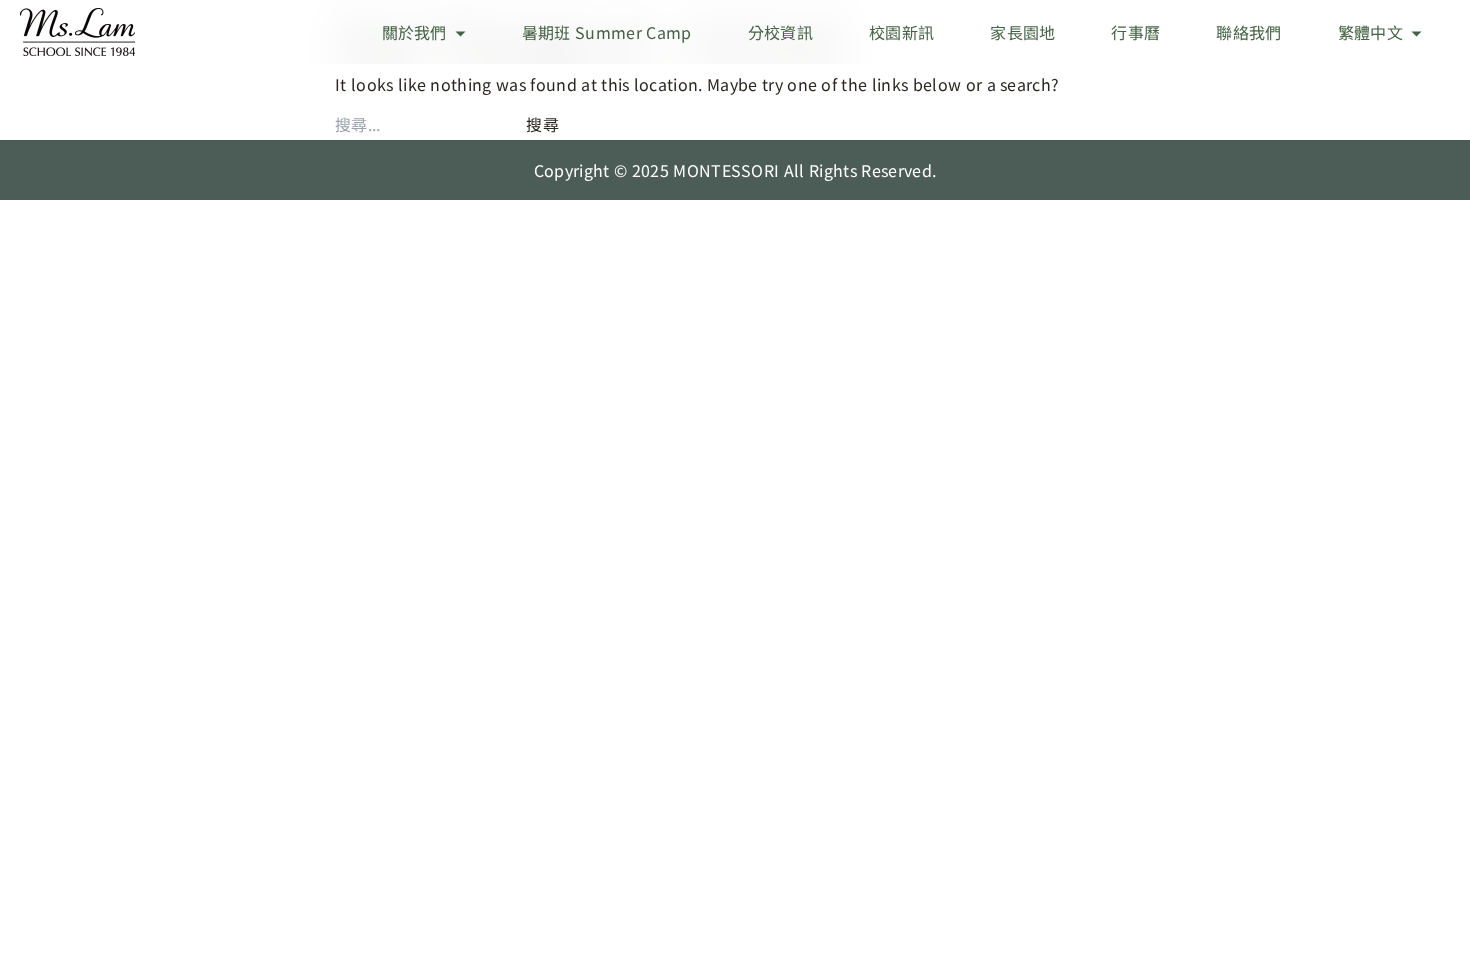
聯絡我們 (1248, 32)
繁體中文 (1370, 32)
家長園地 (1022, 32)
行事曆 (1135, 32)
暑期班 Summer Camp (607, 32)
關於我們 (414, 32)
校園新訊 (901, 32)
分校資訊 (780, 32)
